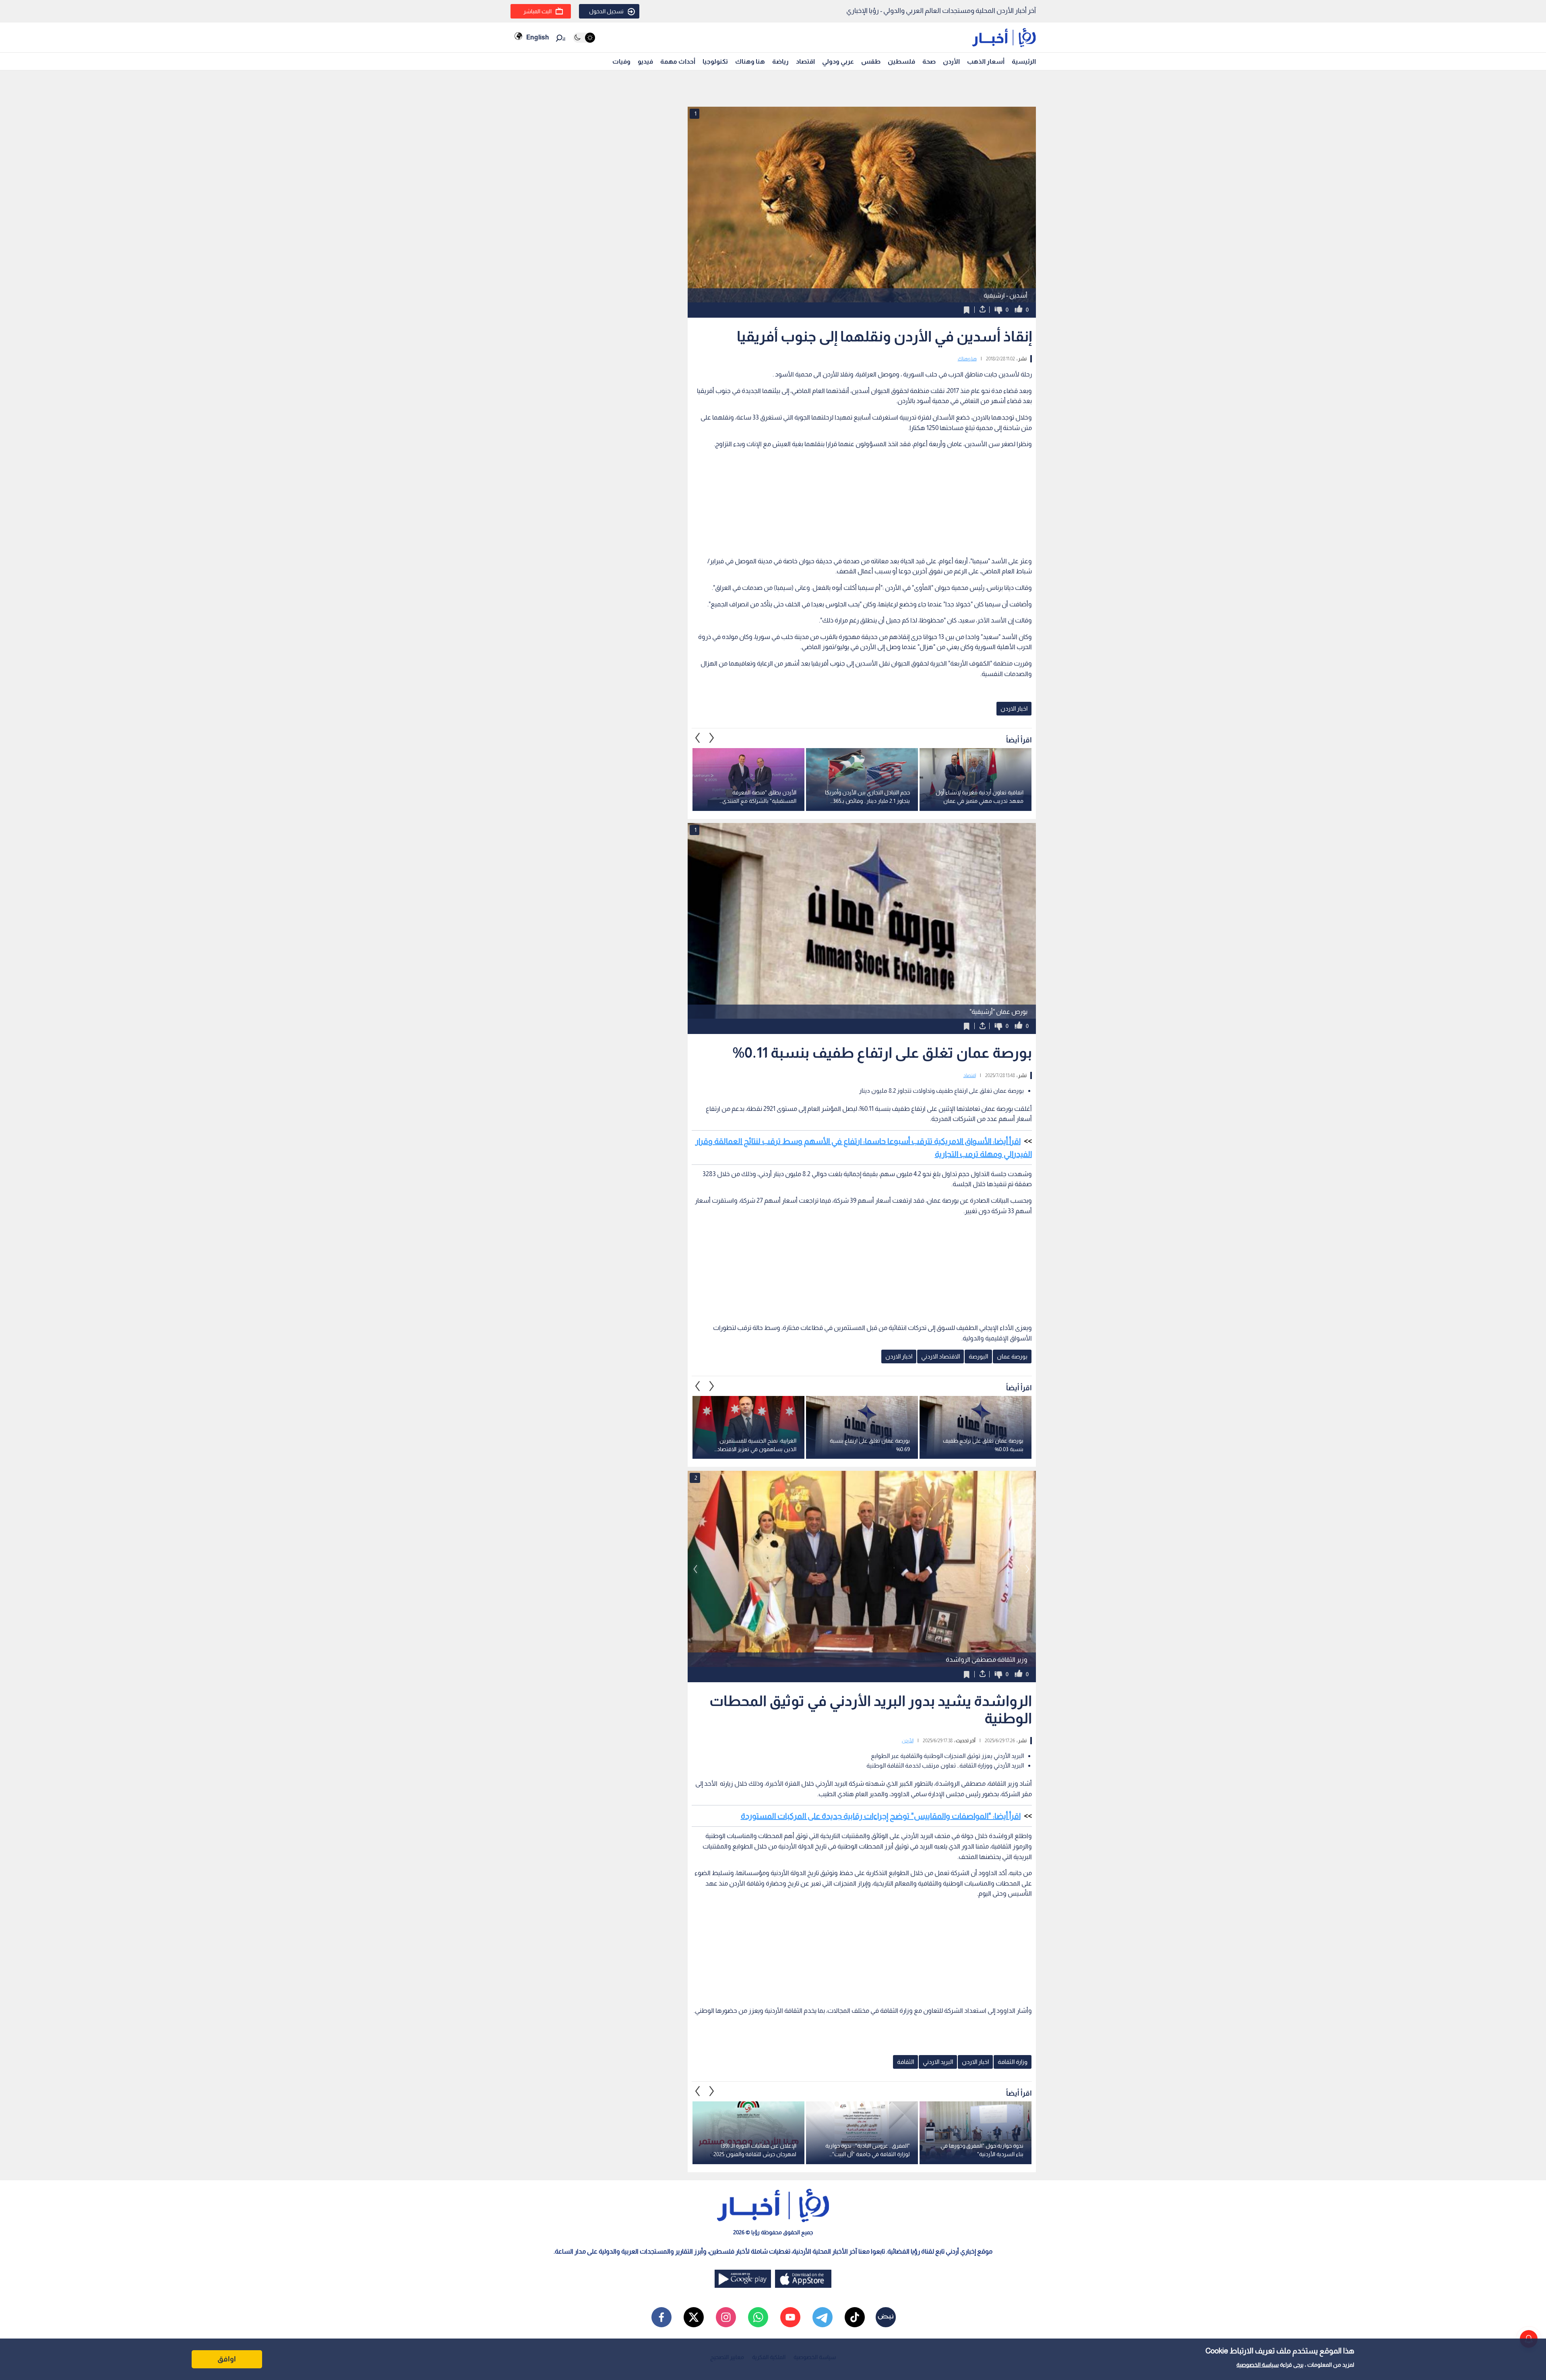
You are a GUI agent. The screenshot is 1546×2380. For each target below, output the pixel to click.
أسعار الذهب (986, 61)
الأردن (951, 61)
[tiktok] (855, 2317)
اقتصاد (805, 61)
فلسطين (901, 61)
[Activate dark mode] (584, 38)
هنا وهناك (750, 61)
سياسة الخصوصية (1258, 2365)
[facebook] (661, 2317)
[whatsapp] (758, 2317)
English (537, 37)
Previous (712, 738)
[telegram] (823, 2317)
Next (698, 738)
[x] (694, 2317)
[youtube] (790, 2317)
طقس (871, 61)
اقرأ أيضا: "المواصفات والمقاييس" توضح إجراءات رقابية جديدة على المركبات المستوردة (881, 1816)
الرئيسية (1024, 61)
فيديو (645, 61)
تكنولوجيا (715, 61)
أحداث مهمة (678, 61)
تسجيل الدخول (606, 11)
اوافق (227, 2359)
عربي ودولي (838, 61)
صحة (929, 61)
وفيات (621, 61)
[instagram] (726, 2317)
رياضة (780, 61)
